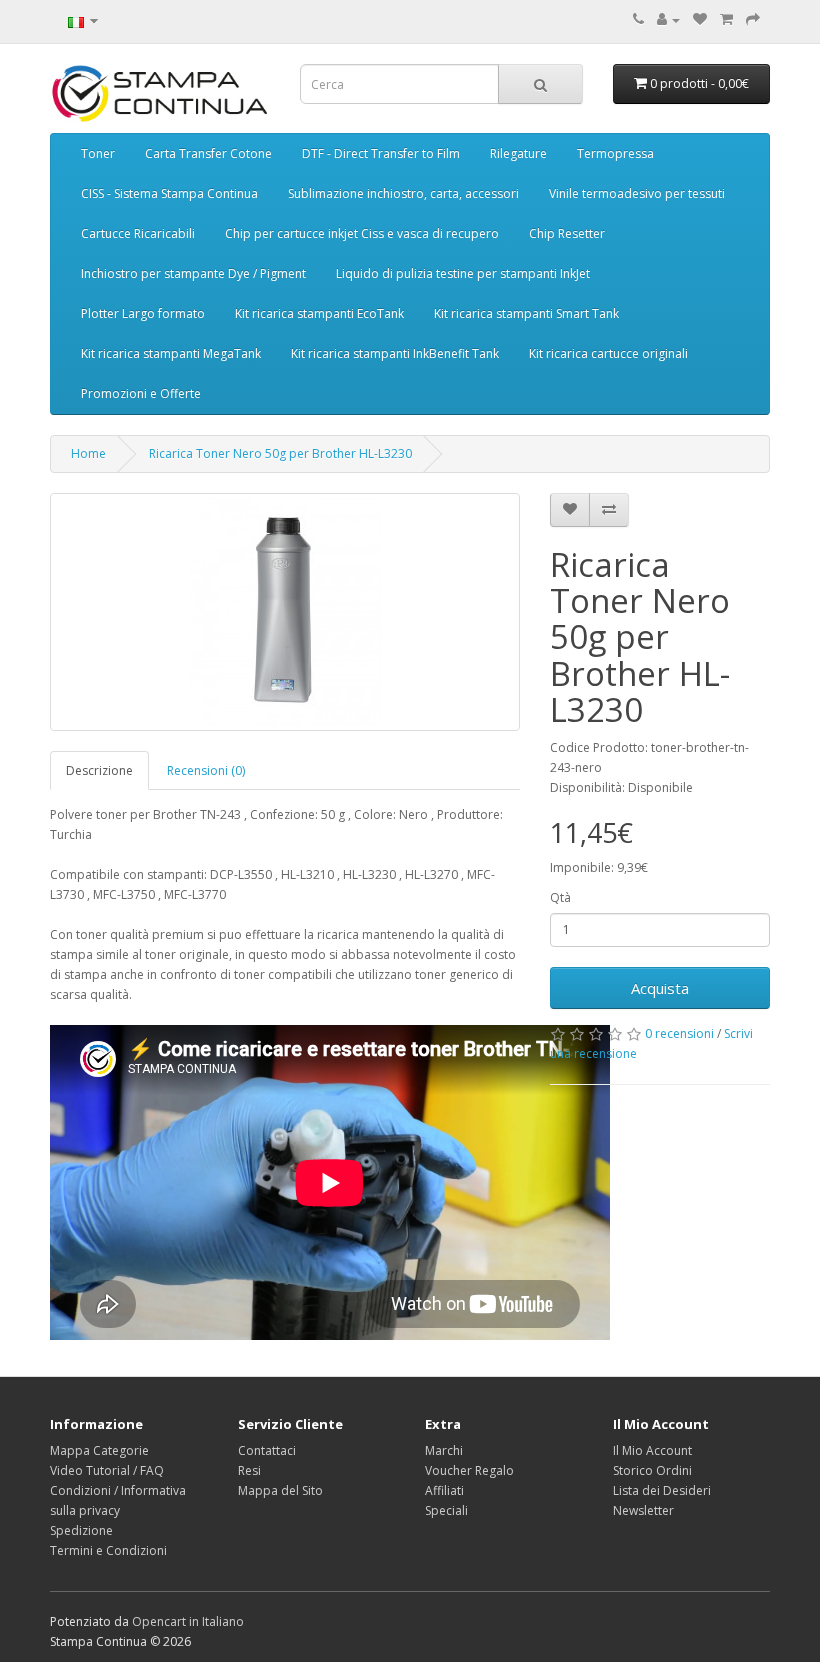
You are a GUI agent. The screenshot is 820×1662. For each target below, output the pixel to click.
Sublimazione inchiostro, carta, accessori (403, 193)
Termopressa (615, 153)
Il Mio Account (652, 1450)
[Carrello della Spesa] (726, 19)
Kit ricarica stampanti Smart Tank (526, 313)
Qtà (560, 897)
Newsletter (643, 1510)
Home (88, 453)
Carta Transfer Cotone (208, 153)
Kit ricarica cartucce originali (608, 353)
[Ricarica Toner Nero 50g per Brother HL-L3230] (285, 612)
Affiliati (444, 1490)
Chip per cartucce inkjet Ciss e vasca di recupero (362, 233)
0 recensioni (679, 1033)
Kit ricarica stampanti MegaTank (171, 353)
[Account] (668, 19)
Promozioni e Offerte (141, 393)
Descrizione (99, 770)
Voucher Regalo (469, 1470)
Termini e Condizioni (108, 1550)
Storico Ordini (652, 1470)
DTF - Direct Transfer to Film (381, 153)
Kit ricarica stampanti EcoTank (319, 313)
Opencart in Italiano (188, 1621)
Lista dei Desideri (662, 1490)
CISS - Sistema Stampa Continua (169, 193)
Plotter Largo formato (143, 313)
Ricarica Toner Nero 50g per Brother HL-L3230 (280, 453)
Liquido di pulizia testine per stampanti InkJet (463, 273)
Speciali (446, 1510)
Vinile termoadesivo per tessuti (637, 193)
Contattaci (267, 1450)
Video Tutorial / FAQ (107, 1470)
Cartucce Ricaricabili (138, 233)
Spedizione (81, 1530)
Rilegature (518, 153)
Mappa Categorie (99, 1450)
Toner (98, 153)
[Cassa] (753, 19)
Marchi (444, 1450)
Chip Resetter (567, 233)
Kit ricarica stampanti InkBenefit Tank (395, 353)
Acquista (660, 988)
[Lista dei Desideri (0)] (700, 19)
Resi (249, 1470)
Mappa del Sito (280, 1490)
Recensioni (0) (206, 770)
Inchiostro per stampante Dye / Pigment (193, 273)
